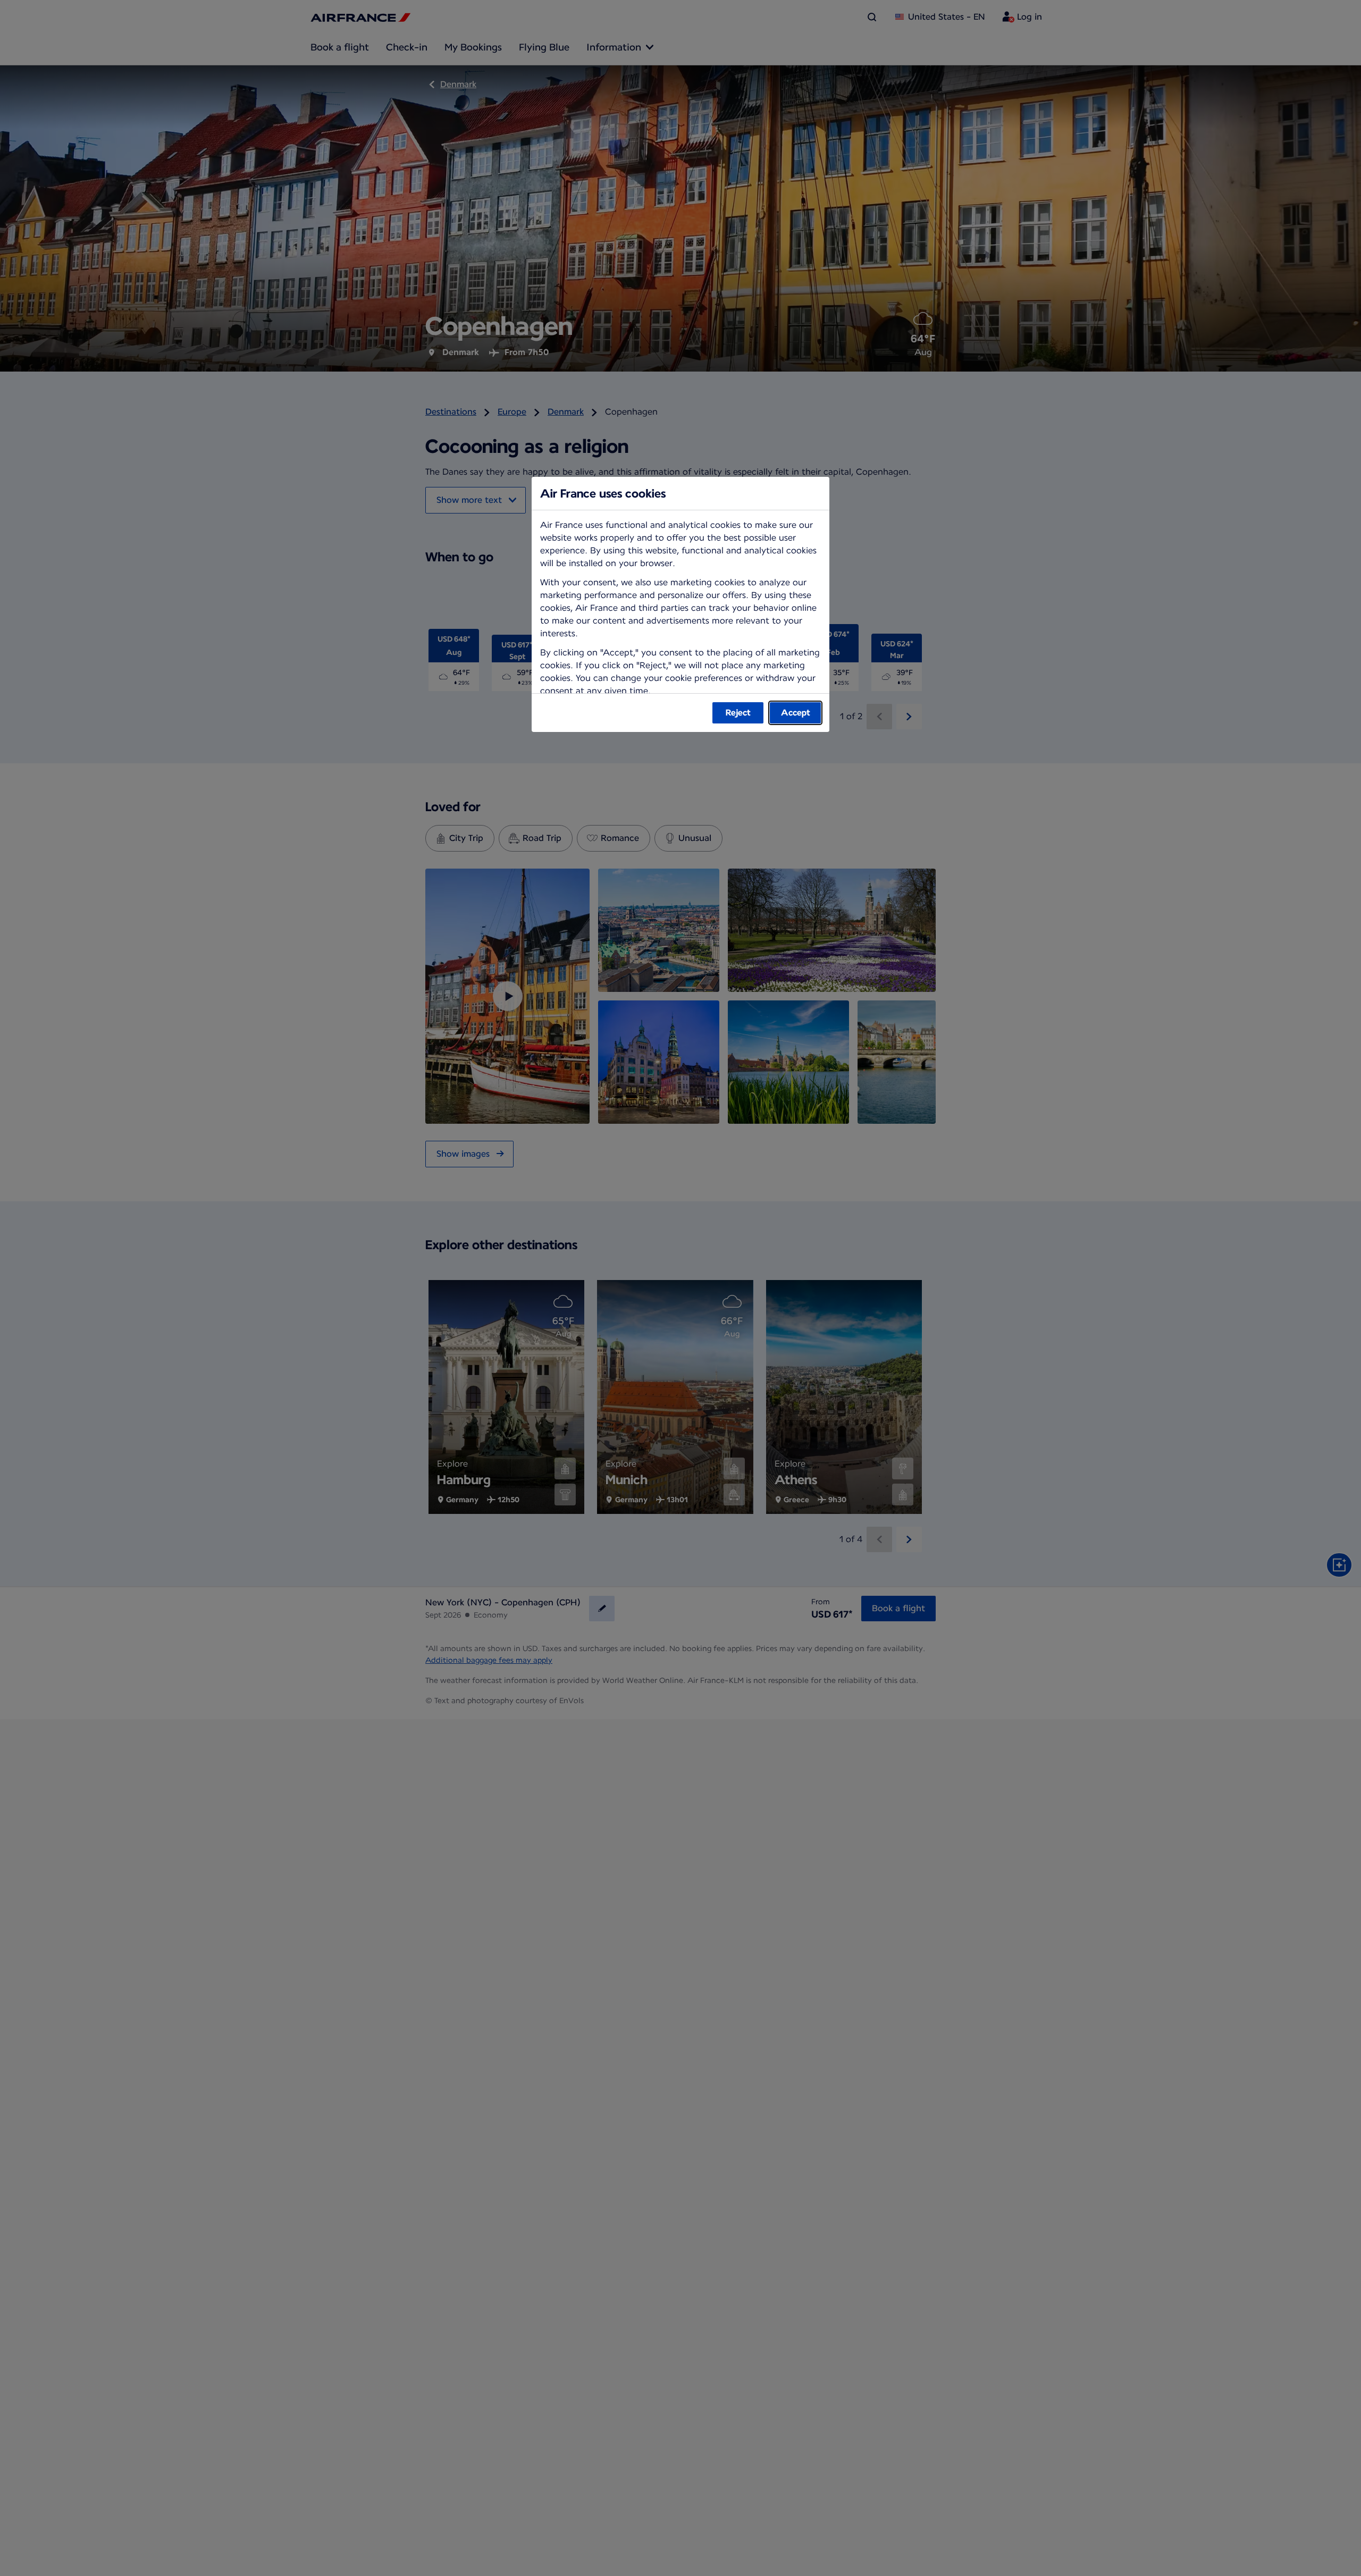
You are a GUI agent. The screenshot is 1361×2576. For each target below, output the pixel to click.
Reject (738, 713)
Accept (796, 713)
